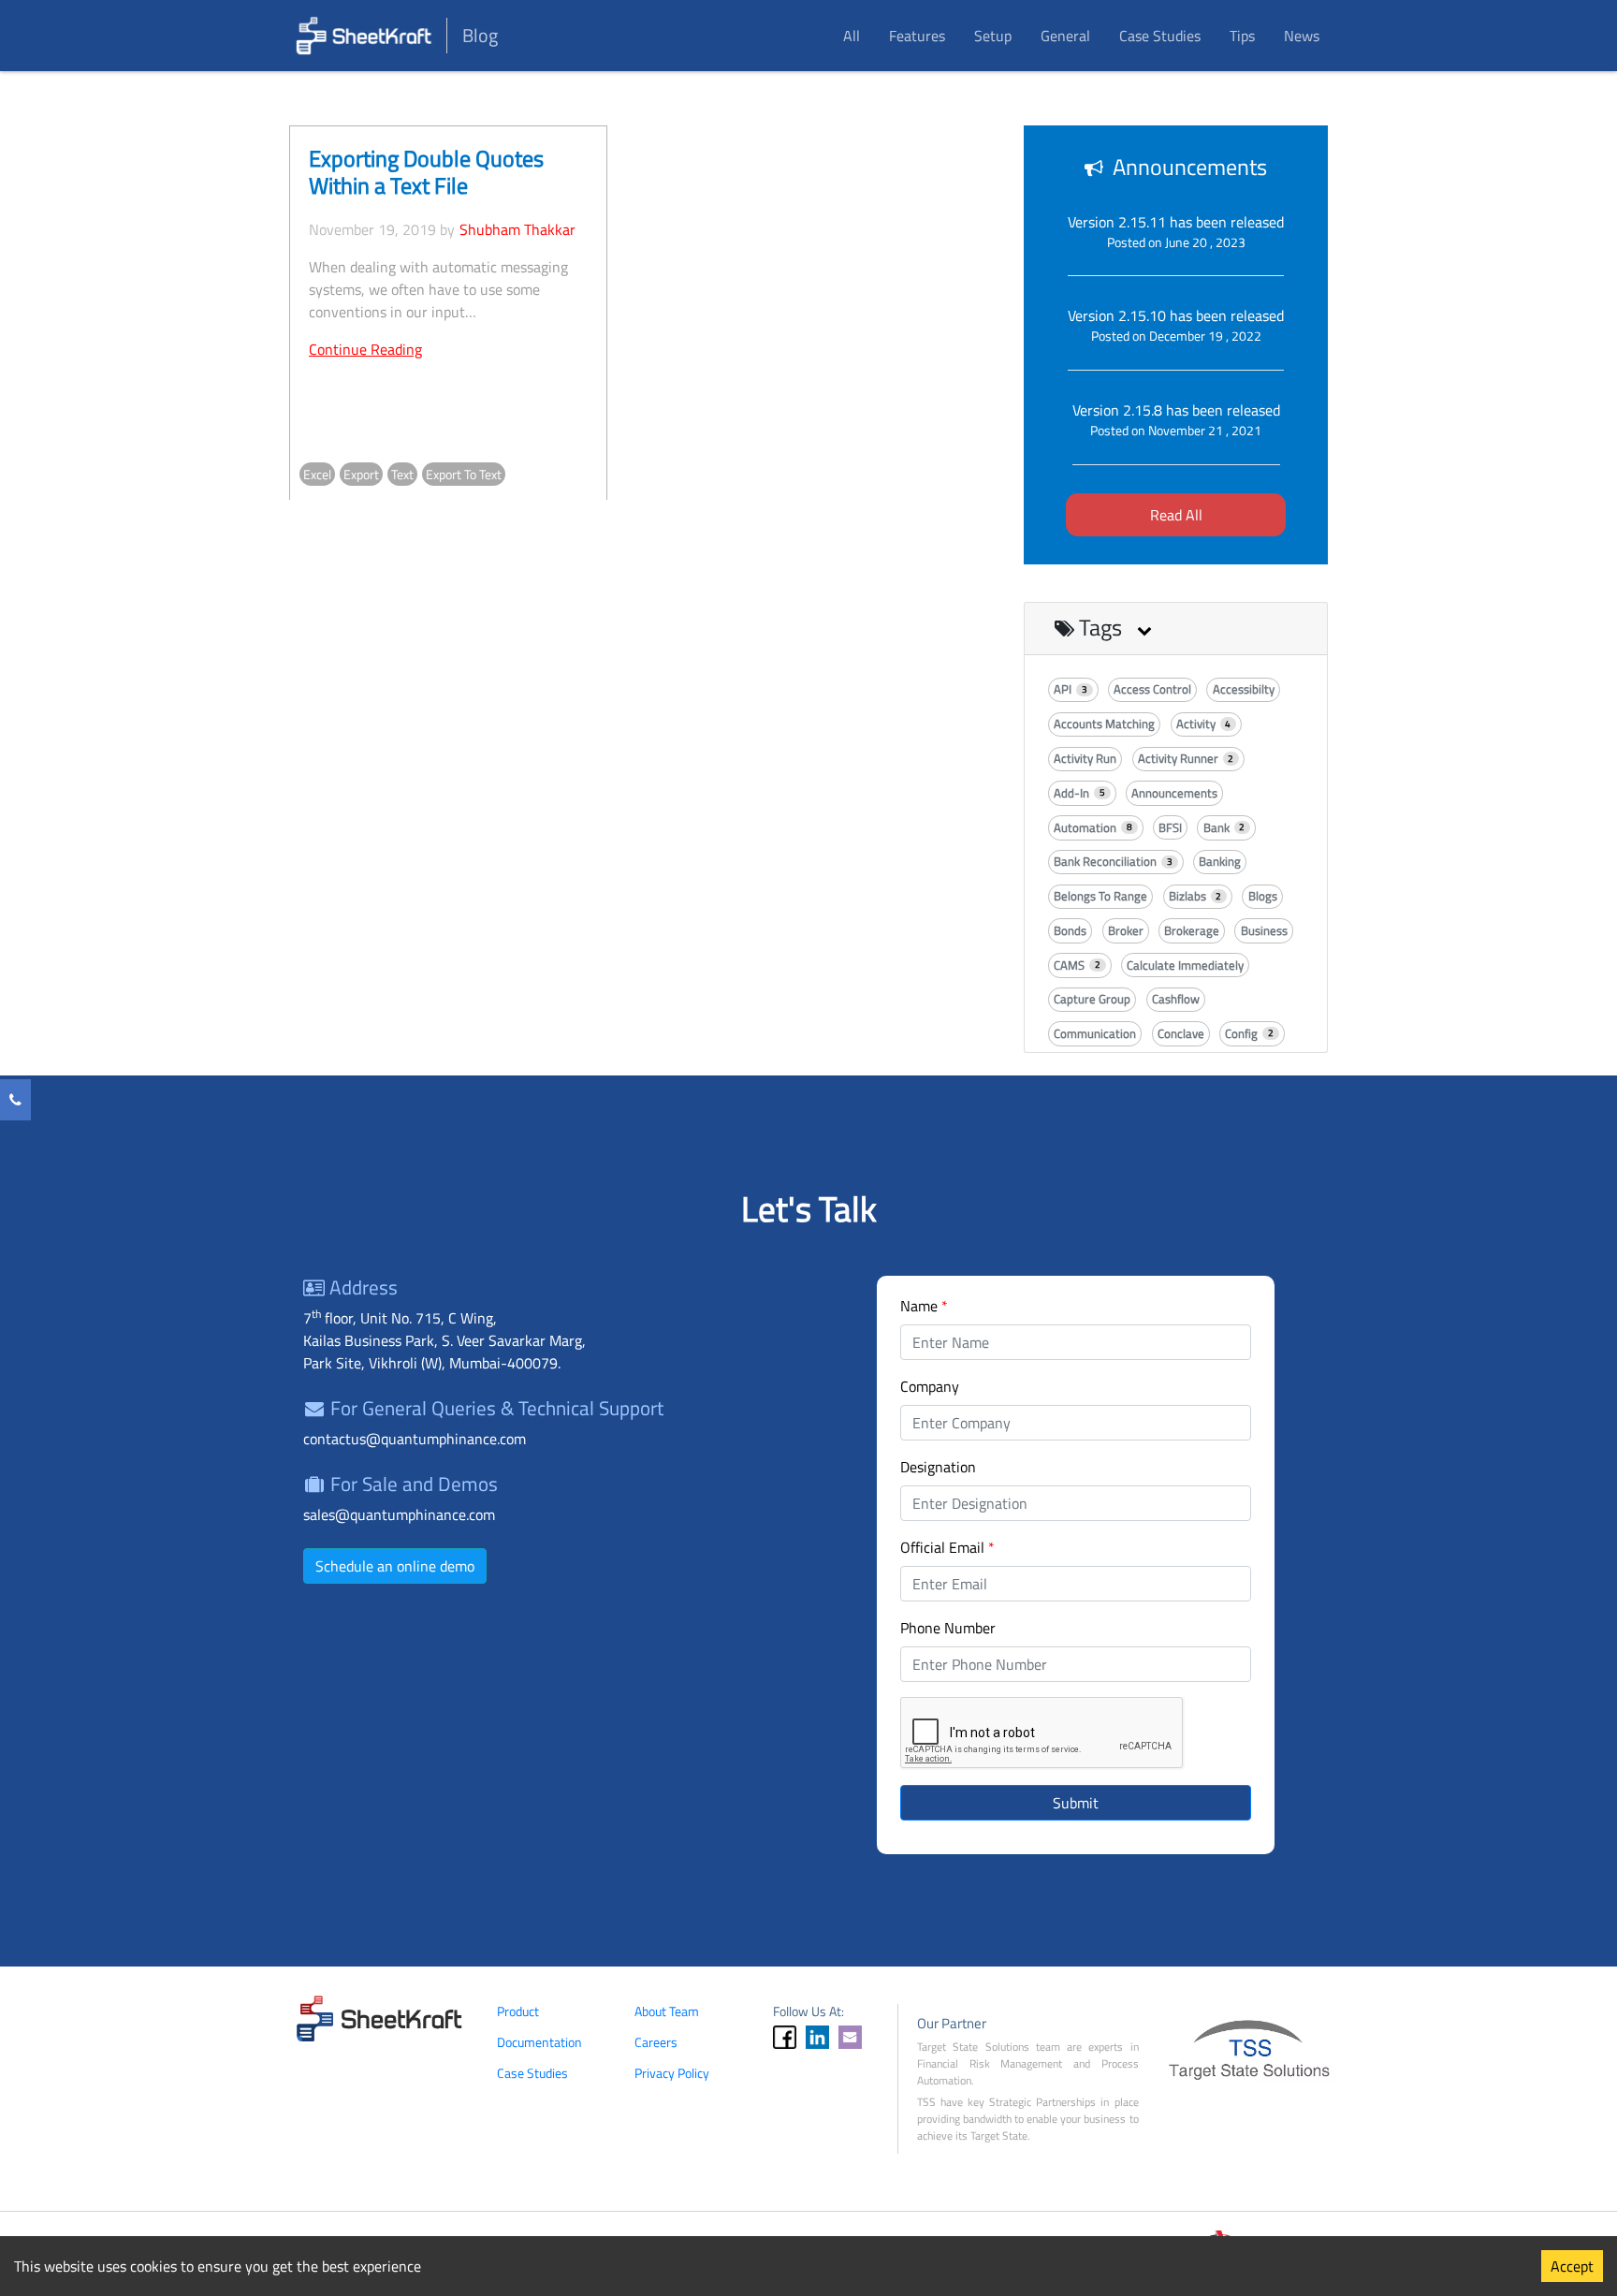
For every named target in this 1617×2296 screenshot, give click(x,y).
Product (518, 2011)
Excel (317, 474)
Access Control (1152, 689)
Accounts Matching (1104, 724)
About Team (667, 2011)
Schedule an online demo (395, 1566)
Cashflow (1176, 999)
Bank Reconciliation (1113, 861)
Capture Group (1092, 999)
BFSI (1170, 827)
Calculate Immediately (1185, 965)
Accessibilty (1244, 689)
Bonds (1070, 930)
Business (1264, 930)
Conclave (1181, 1033)
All (852, 36)
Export (361, 474)
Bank (1224, 827)
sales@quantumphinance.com (399, 1514)
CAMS (1077, 965)
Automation (1093, 827)
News (1302, 36)
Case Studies (1160, 36)
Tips (1242, 36)
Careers (656, 2042)
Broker (1126, 930)
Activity (1204, 724)
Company (930, 1386)
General (1065, 36)
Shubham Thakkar (517, 229)
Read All (1176, 515)
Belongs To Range (1100, 896)
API (1071, 689)
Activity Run (1085, 758)
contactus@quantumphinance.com (415, 1439)
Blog (480, 35)
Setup (993, 36)
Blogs (1263, 896)
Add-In (1079, 793)
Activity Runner (1186, 758)
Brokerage (1192, 930)
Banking (1220, 861)
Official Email (947, 1547)
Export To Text (464, 474)
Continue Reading (365, 349)
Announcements (1174, 793)
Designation (938, 1467)
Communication (1095, 1033)
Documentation (539, 2042)
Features (917, 36)
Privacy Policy (672, 2073)
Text (402, 474)
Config (1249, 1033)
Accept (1572, 2266)
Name (924, 1306)
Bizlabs (1195, 896)
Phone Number (948, 1628)
